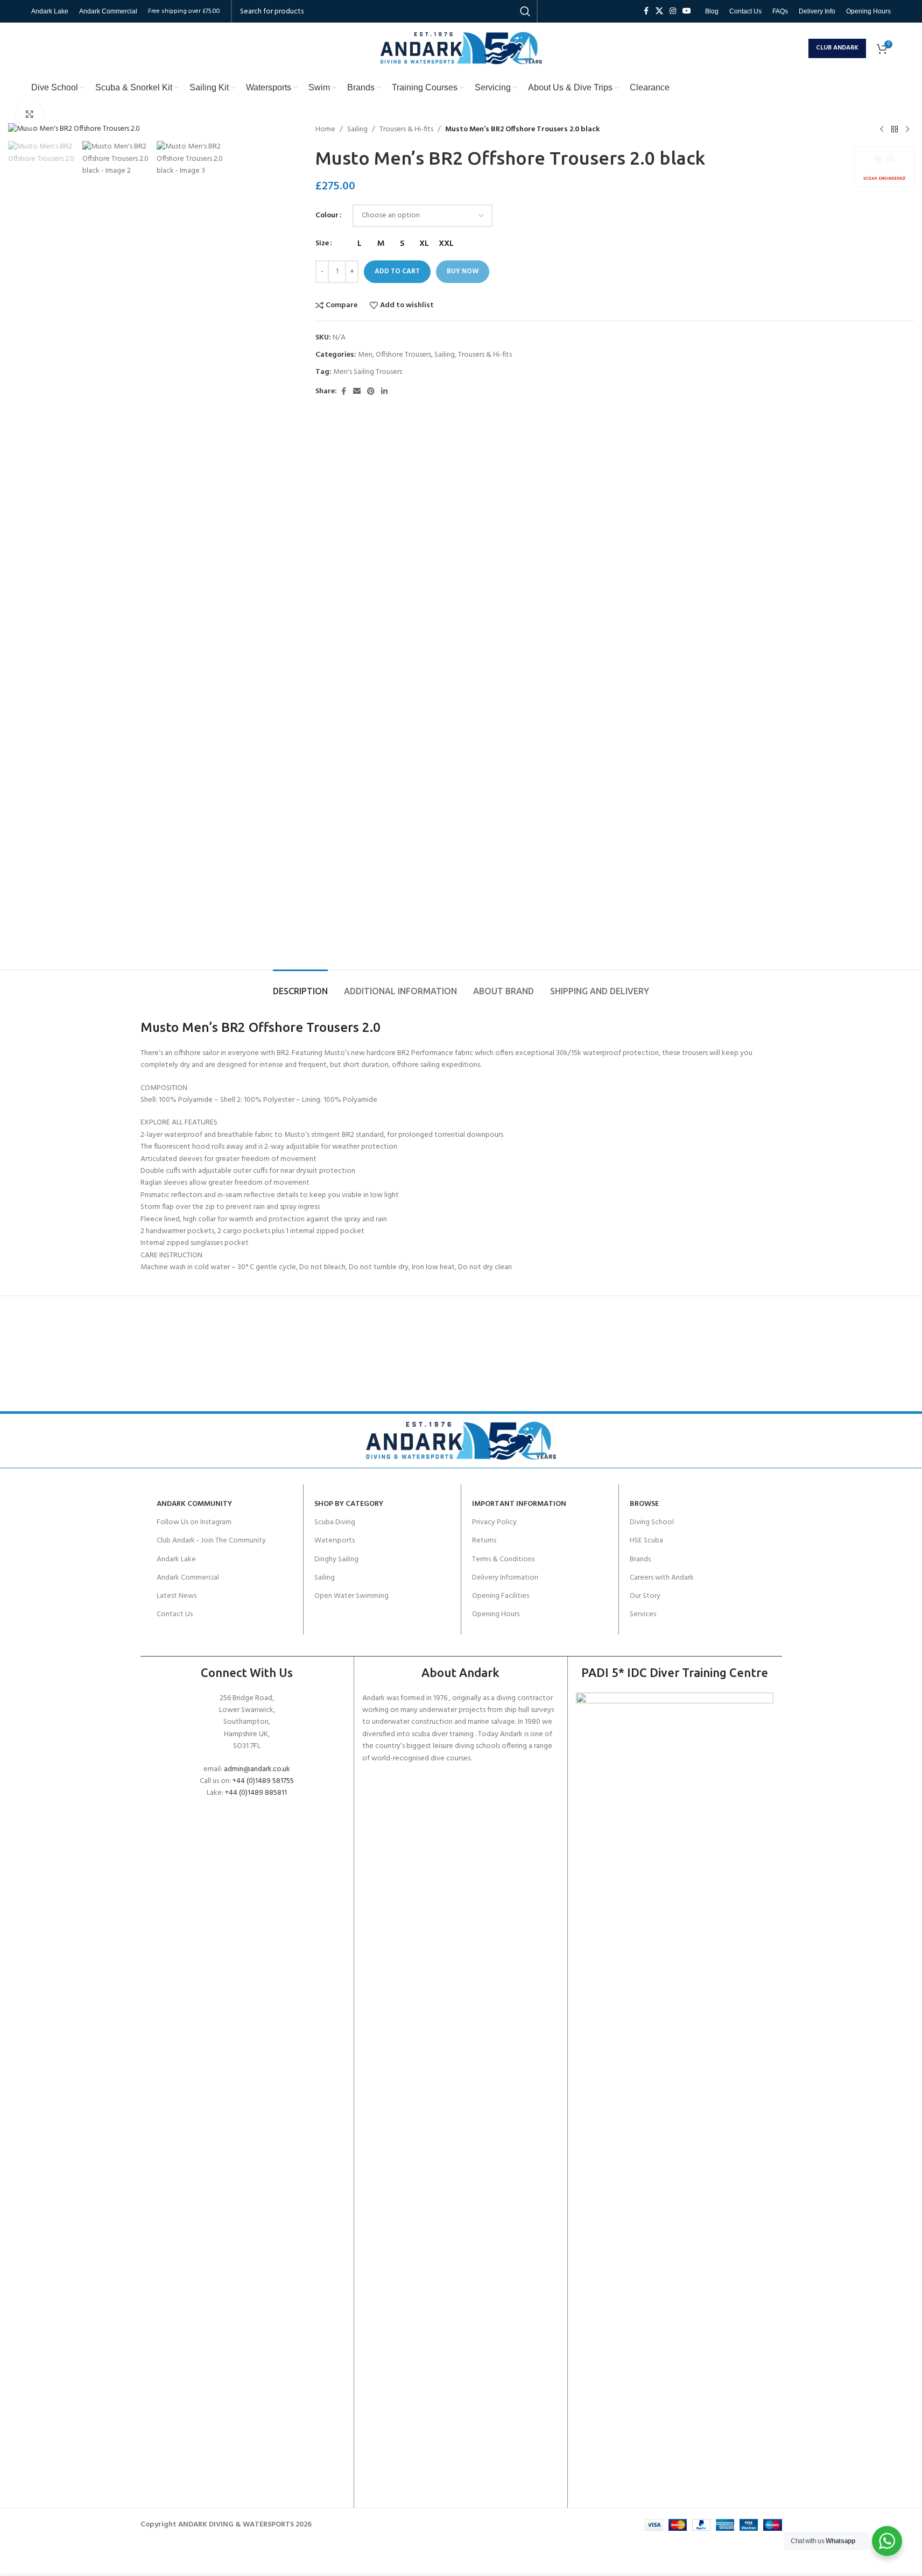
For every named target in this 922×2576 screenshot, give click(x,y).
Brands (640, 1559)
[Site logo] (461, 48)
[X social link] (659, 12)
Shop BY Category (349, 1504)
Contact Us (175, 1614)
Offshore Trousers (403, 355)
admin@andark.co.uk (257, 1769)
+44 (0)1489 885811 (256, 1793)
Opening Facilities (501, 1596)
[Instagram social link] (673, 12)
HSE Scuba (646, 1541)
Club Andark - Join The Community (211, 1541)
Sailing (357, 130)
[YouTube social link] (687, 12)
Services (643, 1614)
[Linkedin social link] (384, 392)
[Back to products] (895, 130)
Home (325, 130)
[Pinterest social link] (371, 392)
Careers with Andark (662, 1578)
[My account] (798, 48)
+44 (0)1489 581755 (263, 1781)
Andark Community (194, 1504)
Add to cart (397, 271)
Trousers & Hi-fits (406, 130)
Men (365, 355)
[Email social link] (357, 392)
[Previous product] (882, 130)
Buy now (463, 271)
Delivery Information (505, 1578)
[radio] (359, 244)
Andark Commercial (188, 1578)
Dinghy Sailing (336, 1559)
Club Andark (837, 48)
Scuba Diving (335, 1522)
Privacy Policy (494, 1522)
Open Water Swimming (351, 1596)
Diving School (652, 1522)
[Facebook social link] (646, 12)
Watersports (335, 1541)
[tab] (300, 986)
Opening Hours (496, 1614)
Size (322, 244)
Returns (484, 1541)
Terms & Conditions (503, 1559)
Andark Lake (176, 1559)
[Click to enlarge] (30, 114)
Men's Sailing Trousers (368, 372)
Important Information (519, 1504)
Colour (327, 216)
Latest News (177, 1596)
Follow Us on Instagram (194, 1522)
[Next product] (907, 130)
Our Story (645, 1596)
